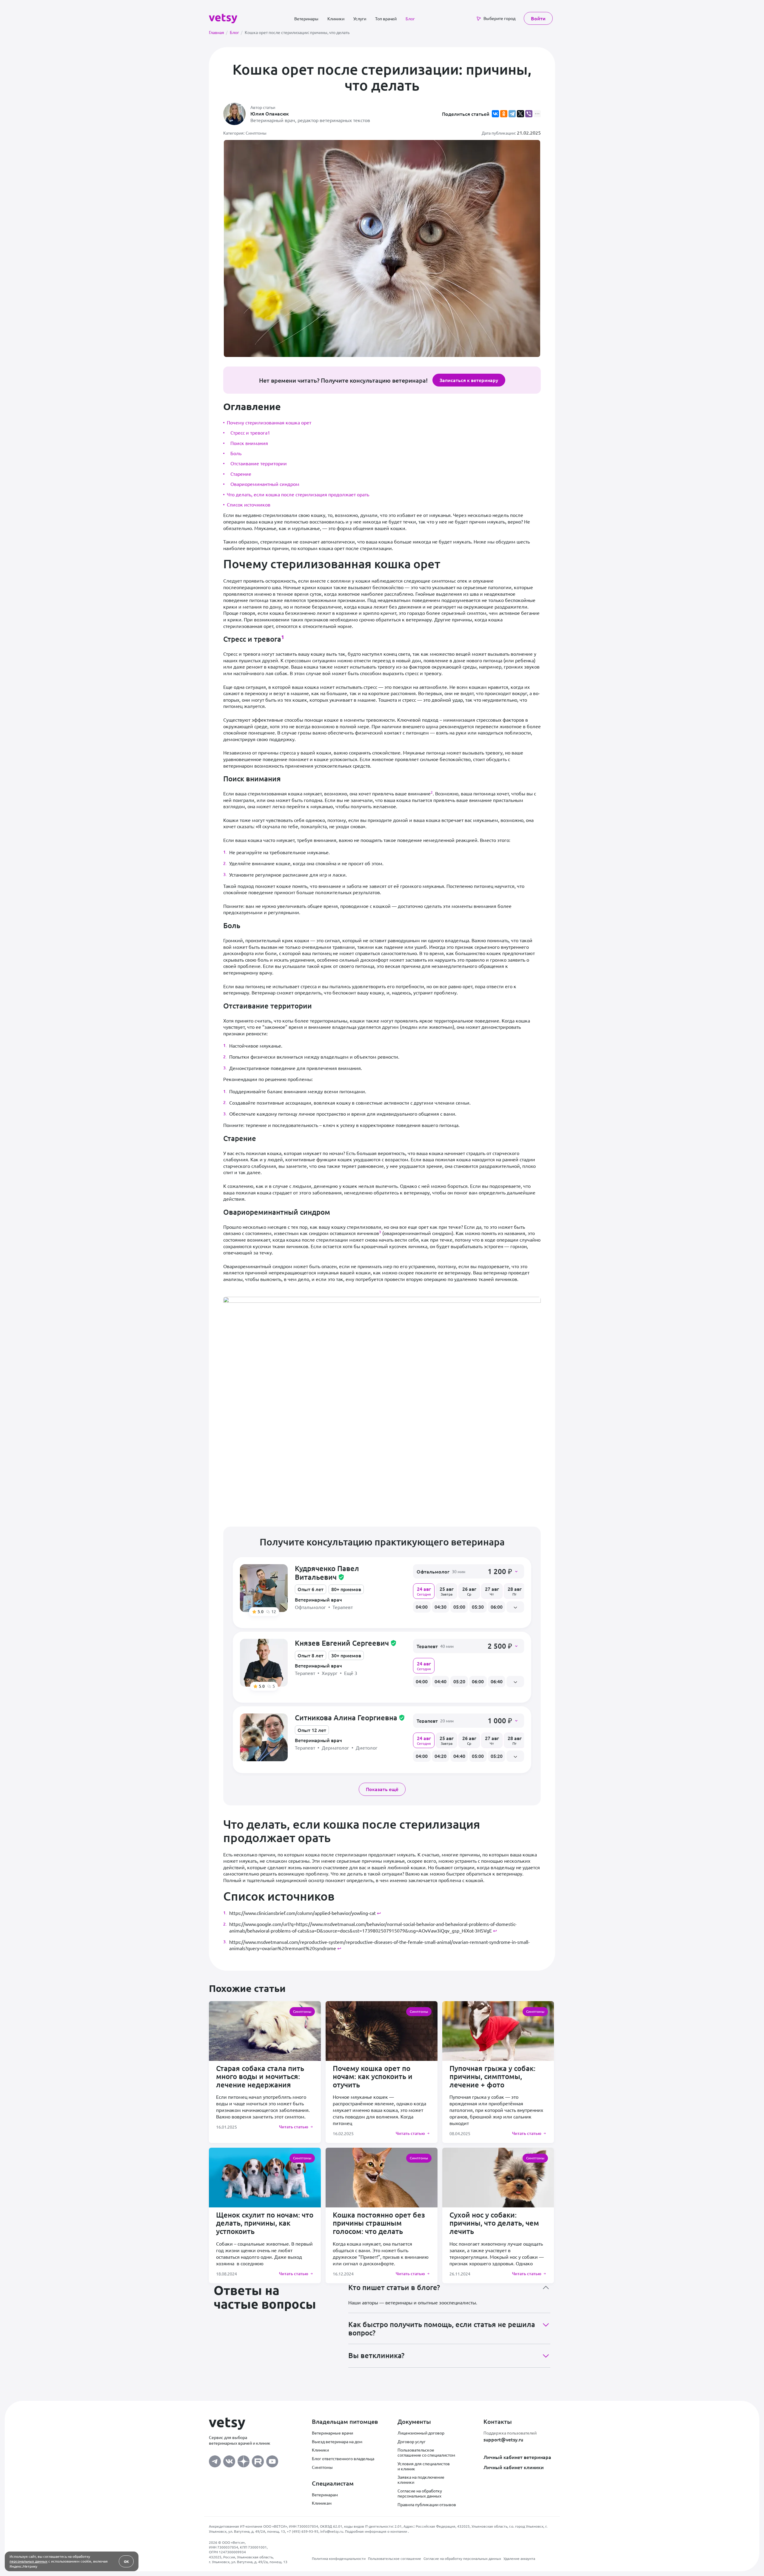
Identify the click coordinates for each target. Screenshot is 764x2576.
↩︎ (379, 1913)
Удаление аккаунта (519, 2558)
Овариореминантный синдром (265, 484)
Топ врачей (386, 19)
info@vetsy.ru (332, 2531)
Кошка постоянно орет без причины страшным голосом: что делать (379, 2223)
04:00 (422, 1607)
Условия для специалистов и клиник (424, 2466)
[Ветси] (223, 18)
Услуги (360, 19)
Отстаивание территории (259, 463)
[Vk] (229, 2460)
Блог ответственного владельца (343, 2458)
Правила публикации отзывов (427, 2504)
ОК (126, 2561)
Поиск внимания (249, 443)
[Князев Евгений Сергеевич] (264, 1663)
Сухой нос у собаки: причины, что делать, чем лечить (494, 2223)
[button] (469, 1571)
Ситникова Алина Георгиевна (350, 1717)
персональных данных (29, 2561)
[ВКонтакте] (495, 114)
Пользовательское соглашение (395, 2558)
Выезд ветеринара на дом (337, 2441)
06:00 (497, 1607)
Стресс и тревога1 (250, 432)
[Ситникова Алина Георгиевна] (264, 1737)
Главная (218, 32)
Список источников (249, 504)
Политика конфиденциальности (339, 2558)
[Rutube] (258, 2460)
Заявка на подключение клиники (421, 2479)
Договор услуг (412, 2441)
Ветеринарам (325, 2495)
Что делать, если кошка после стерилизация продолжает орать (298, 494)
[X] (520, 114)
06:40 (497, 1681)
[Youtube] (272, 2460)
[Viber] (529, 114)
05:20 (459, 1681)
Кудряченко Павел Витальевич (327, 1573)
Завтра (447, 1591)
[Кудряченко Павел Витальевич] (264, 1588)
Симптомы (322, 2467)
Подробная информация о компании (376, 2531)
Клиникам (322, 2503)
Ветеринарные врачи (332, 2433)
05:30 (478, 1607)
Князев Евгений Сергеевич (346, 1643)
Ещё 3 (351, 1673)
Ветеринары (306, 19)
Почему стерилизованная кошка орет (269, 422)
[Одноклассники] (504, 114)
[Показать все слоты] (515, 1607)
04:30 (440, 1607)
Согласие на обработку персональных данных (420, 2493)
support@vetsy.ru (503, 2439)
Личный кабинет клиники (514, 2467)
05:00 (459, 1607)
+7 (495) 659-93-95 (303, 2531)
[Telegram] (512, 114)
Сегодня (424, 1591)
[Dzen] (244, 2460)
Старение (241, 474)
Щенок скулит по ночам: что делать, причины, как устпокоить (265, 2223)
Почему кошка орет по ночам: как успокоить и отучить (373, 2076)
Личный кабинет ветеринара (517, 2457)
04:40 (440, 1681)
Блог (410, 19)
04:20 (440, 1756)
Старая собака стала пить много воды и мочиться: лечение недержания (260, 2076)
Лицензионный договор (421, 2433)
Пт (515, 1591)
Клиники (336, 19)
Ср (469, 1591)
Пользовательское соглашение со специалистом (426, 2452)
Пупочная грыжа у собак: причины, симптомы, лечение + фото (492, 2076)
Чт (492, 1591)
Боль (236, 453)
